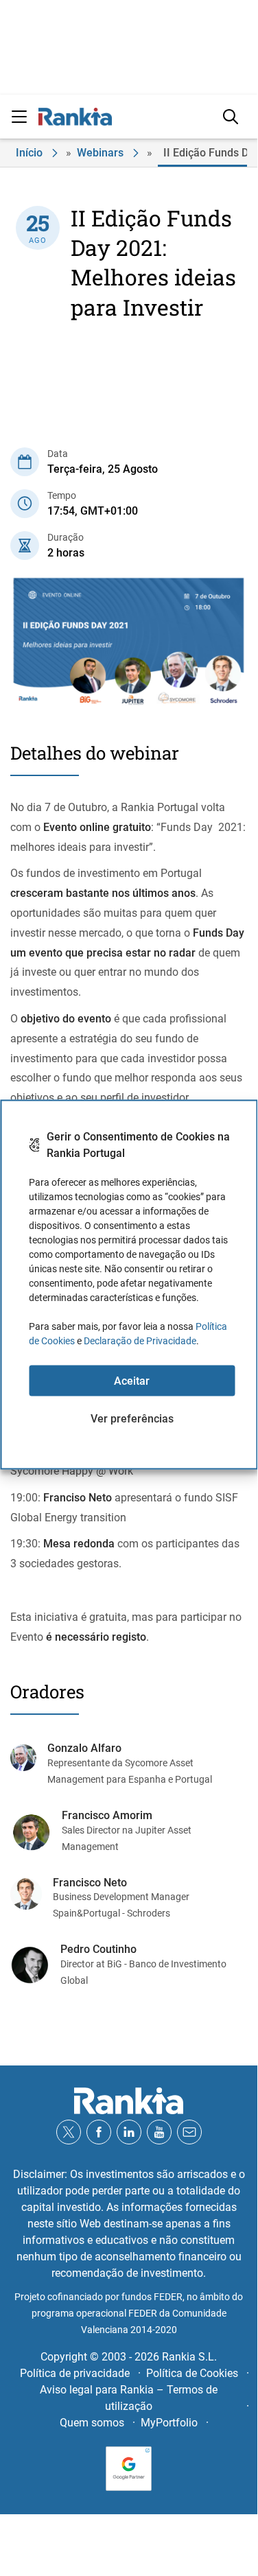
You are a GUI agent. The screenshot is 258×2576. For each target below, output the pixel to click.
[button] (19, 117)
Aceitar (132, 1380)
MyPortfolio (169, 2423)
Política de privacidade (75, 2373)
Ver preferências (132, 1418)
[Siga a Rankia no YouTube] (159, 2132)
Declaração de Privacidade (140, 1341)
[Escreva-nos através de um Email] (189, 2132)
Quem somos (92, 2423)
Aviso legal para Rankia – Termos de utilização (129, 2398)
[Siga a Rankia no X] (69, 2132)
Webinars (100, 153)
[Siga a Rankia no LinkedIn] (129, 2132)
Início (29, 153)
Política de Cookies (192, 2373)
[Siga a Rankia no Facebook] (99, 2132)
